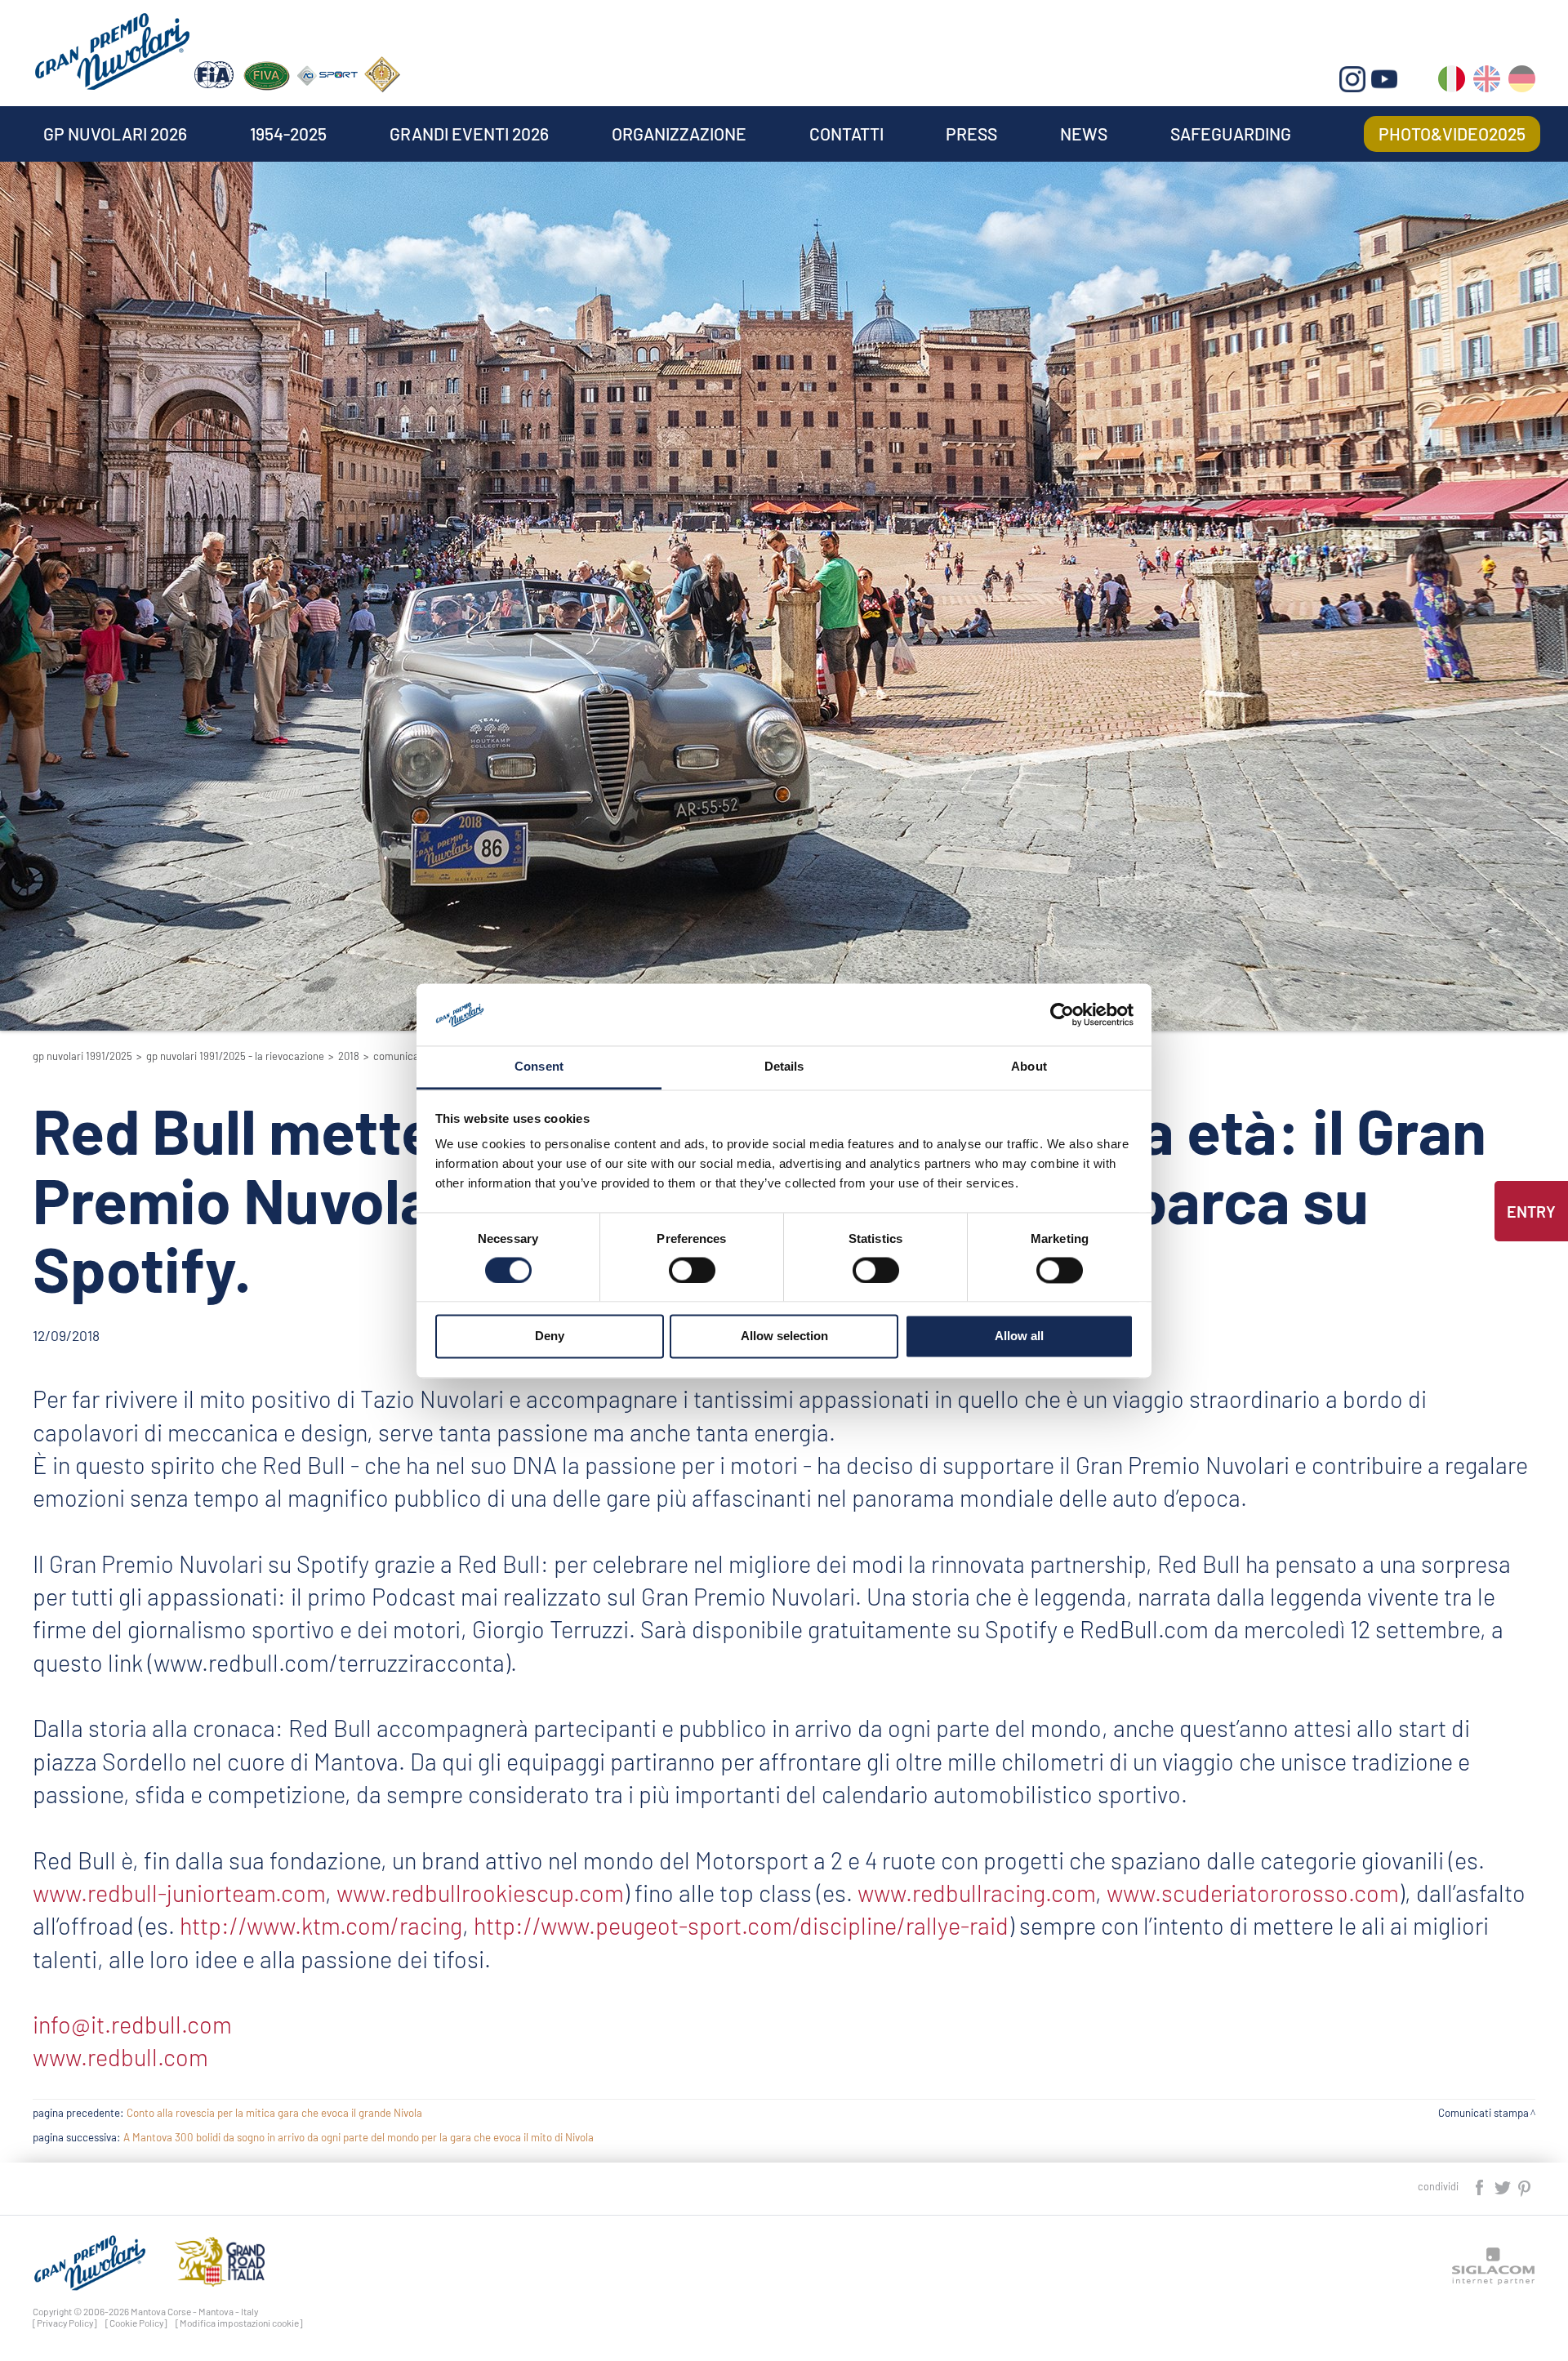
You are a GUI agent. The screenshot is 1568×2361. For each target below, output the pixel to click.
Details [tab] (784, 1067)
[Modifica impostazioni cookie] (239, 2323)
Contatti (846, 134)
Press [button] (971, 134)
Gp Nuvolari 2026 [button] (115, 134)
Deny (550, 1336)
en (1487, 82)
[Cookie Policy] (136, 2323)
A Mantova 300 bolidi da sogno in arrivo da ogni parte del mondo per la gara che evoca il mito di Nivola (359, 2137)
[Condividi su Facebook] (1481, 2186)
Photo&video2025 (1452, 134)
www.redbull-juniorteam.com (179, 1893)
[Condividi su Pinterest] (1525, 2186)
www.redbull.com (120, 2057)
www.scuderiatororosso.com (1253, 1893)
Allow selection (784, 1336)
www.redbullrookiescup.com (480, 1893)
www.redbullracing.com (976, 1893)
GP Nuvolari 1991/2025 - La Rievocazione (235, 1056)
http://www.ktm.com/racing (321, 1925)
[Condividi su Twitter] (1503, 2186)
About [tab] (1029, 1067)
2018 (349, 1056)
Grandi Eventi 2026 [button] (469, 134)
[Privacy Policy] (65, 2323)
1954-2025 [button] (288, 134)
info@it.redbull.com (132, 2024)
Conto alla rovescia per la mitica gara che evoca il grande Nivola (274, 2113)
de (1522, 82)
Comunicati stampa (1483, 2113)
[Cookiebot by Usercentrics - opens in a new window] (1062, 1014)
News (1084, 134)
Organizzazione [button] (679, 134)
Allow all (1019, 1336)
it (1452, 82)
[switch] (692, 1270)
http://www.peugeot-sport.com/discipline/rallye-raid (741, 1925)
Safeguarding (1231, 134)
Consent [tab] (539, 1067)
